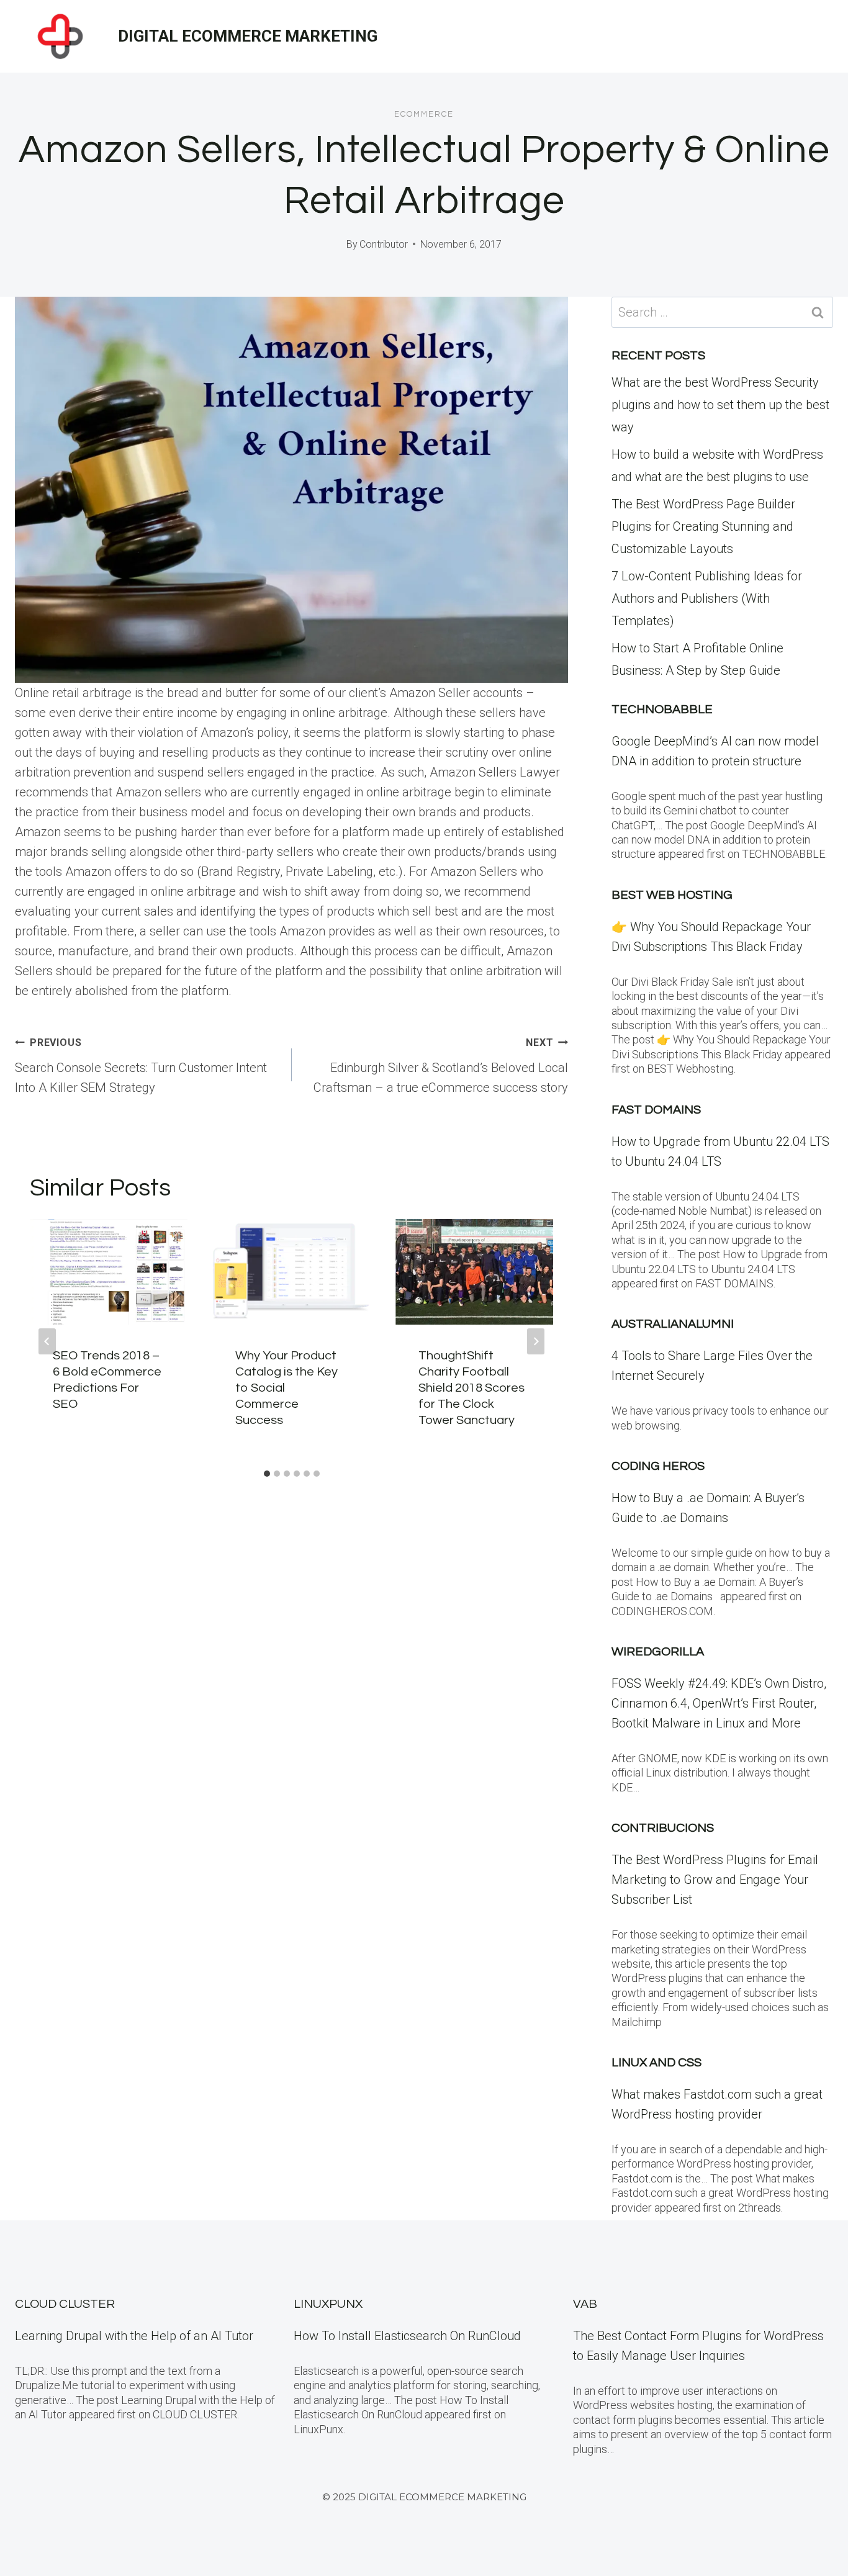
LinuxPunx (328, 2304)
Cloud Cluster (65, 2304)
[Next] (536, 1341)
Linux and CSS (656, 2063)
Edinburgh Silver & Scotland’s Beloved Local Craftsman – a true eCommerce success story (441, 1066)
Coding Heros (658, 1466)
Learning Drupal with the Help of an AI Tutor (134, 2336)
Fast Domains (656, 1110)
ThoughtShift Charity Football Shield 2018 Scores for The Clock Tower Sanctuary (471, 1388)
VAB (585, 2304)
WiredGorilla (658, 1652)
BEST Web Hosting (672, 895)
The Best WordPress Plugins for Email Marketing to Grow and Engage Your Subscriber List (715, 1880)
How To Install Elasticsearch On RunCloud (407, 2336)
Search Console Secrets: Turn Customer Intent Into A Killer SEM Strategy (141, 1066)
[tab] (267, 1474)
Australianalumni (673, 1324)
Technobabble (662, 709)
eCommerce (424, 114)
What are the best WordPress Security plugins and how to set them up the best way (720, 405)
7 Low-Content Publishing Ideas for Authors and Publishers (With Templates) (707, 598)
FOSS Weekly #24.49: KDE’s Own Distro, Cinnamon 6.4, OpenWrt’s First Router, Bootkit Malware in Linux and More (719, 1703)
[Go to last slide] (47, 1341)
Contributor (384, 244)
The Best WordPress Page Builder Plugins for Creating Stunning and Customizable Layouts (703, 526)
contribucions (663, 1828)
